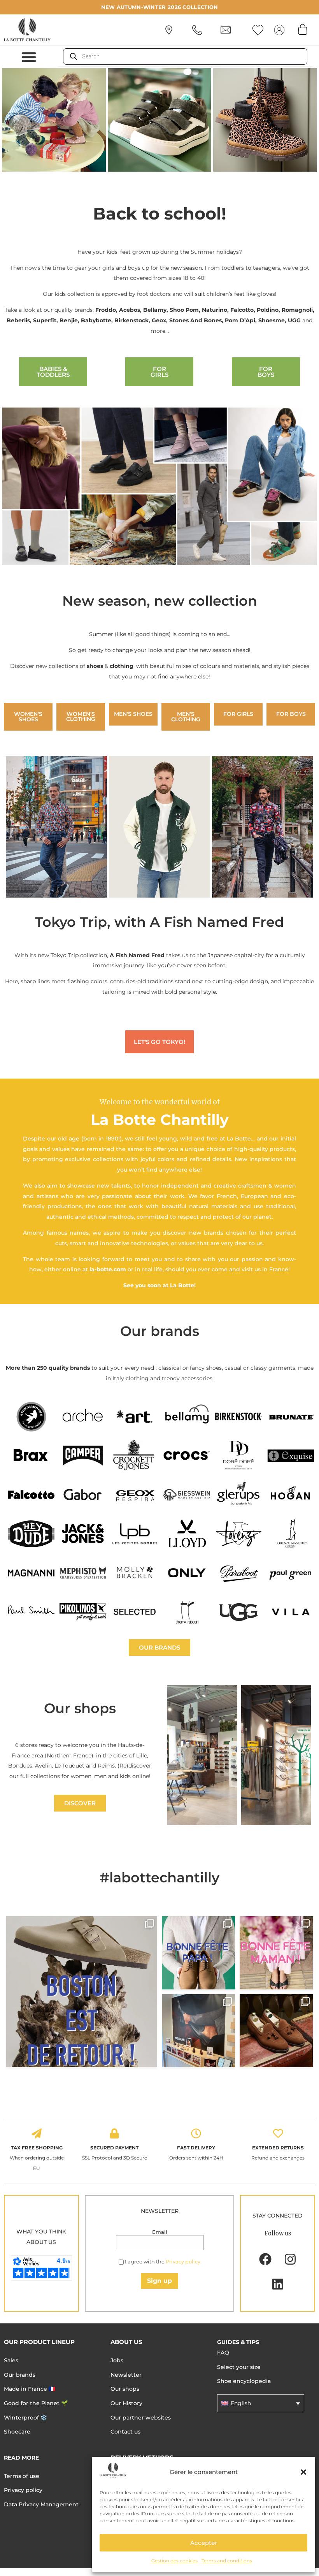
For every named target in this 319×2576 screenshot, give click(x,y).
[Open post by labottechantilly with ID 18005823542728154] (276, 2031)
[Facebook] (265, 2259)
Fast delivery (196, 2148)
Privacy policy (183, 2261)
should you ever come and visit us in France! (228, 1269)
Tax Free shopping (37, 2148)
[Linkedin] (278, 2284)
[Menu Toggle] (29, 57)
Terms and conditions (227, 2561)
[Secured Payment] (114, 2133)
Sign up (159, 2281)
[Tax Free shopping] (37, 2133)
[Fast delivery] (196, 2133)
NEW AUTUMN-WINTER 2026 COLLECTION (160, 7)
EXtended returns (278, 2148)
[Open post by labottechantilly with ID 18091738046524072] (198, 1953)
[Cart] (303, 29)
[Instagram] (290, 2259)
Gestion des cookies (174, 2561)
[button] (303, 2472)
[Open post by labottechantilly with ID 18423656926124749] (198, 2031)
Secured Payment (114, 2148)
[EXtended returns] (278, 2133)
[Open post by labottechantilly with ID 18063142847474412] (276, 1953)
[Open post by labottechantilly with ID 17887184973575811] (82, 1992)
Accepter (204, 2543)
